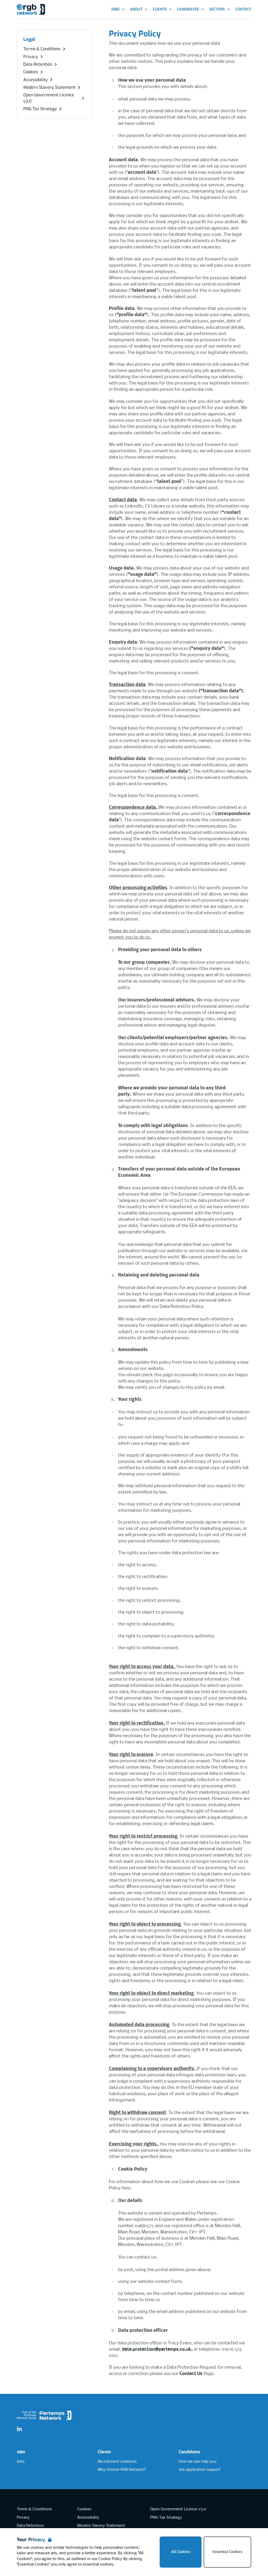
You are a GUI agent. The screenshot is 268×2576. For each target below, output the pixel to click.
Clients (104, 2452)
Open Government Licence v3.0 (178, 2509)
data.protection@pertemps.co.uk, (158, 2349)
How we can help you (197, 2462)
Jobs (21, 2452)
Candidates (189, 2452)
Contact (243, 9)
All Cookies (181, 2552)
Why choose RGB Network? (122, 2470)
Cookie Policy (110, 2559)
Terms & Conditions (34, 2509)
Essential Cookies (227, 2552)
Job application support (200, 2470)
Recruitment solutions (117, 2462)
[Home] (31, 10)
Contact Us (192, 2374)
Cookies (84, 2509)
